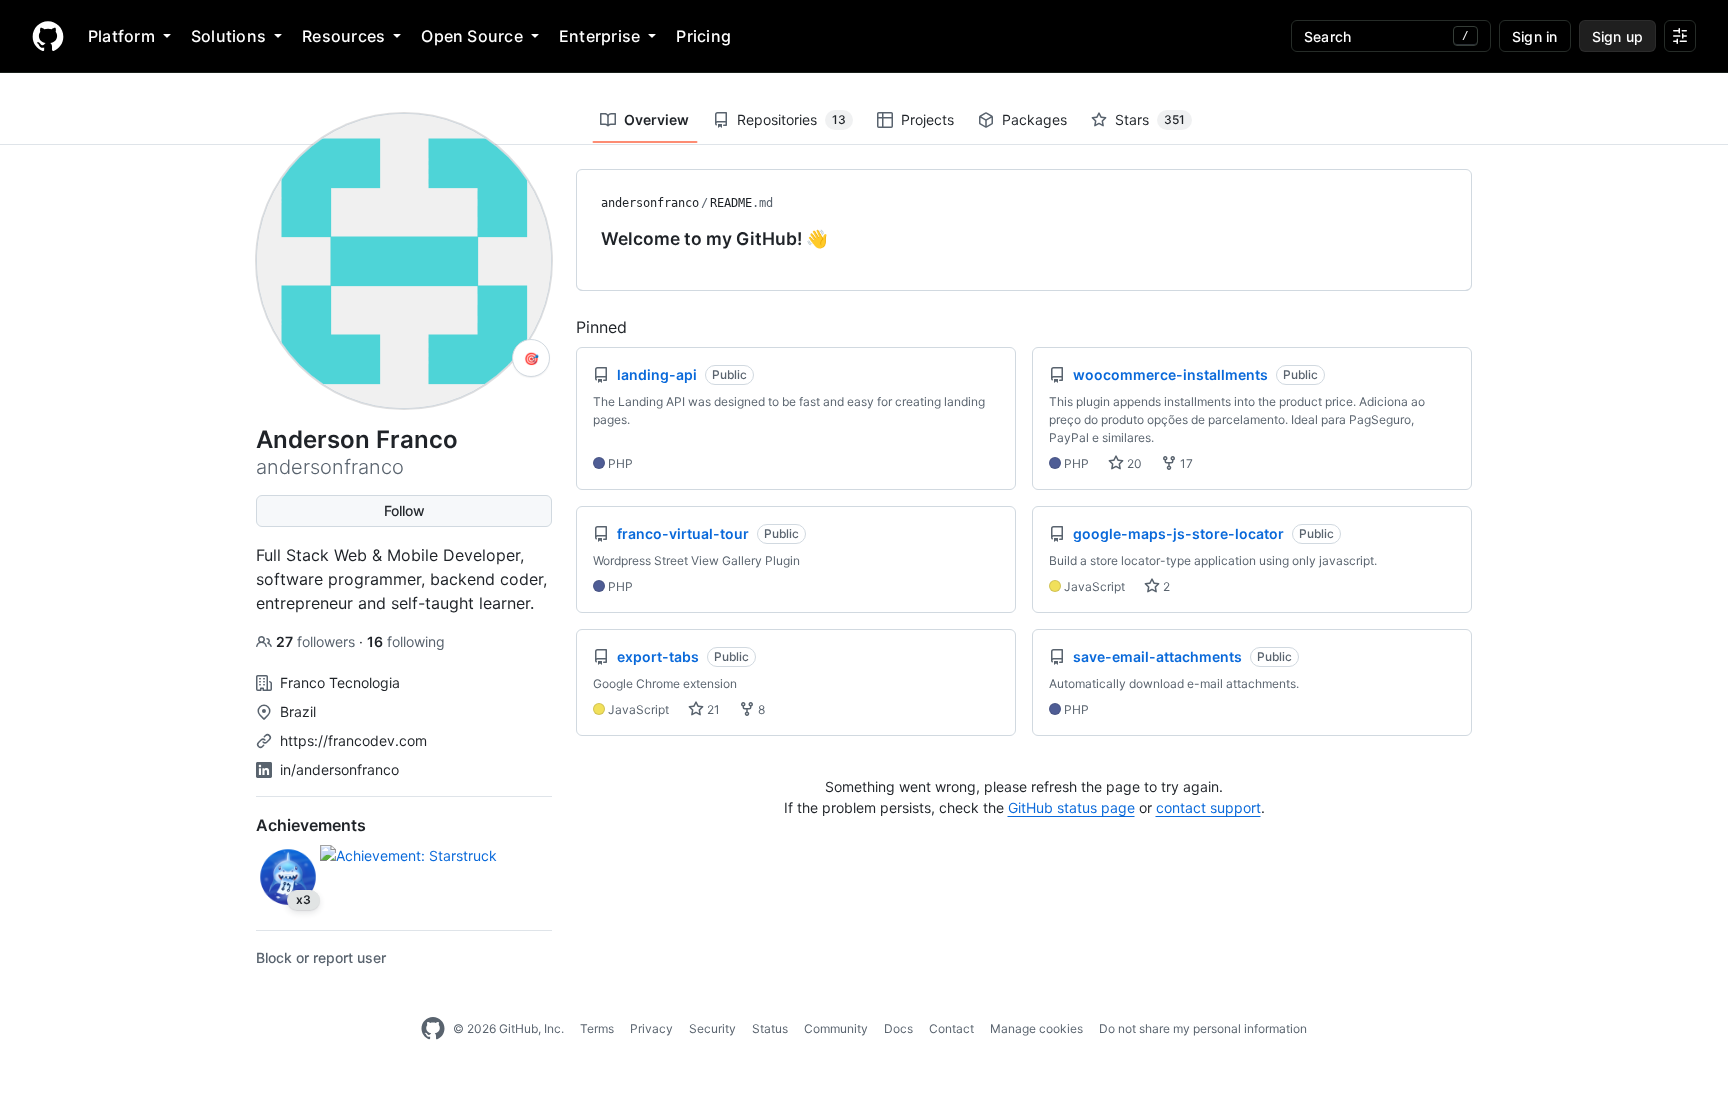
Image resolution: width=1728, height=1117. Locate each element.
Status (770, 1028)
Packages (1034, 119)
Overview (656, 119)
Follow (404, 510)
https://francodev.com (353, 740)
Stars (1150, 119)
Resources (343, 36)
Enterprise (599, 36)
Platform (121, 36)
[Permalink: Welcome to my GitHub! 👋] (587, 239)
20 (1133, 463)
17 (1185, 463)
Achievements (311, 825)
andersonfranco (650, 203)
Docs (898, 1028)
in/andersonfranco (339, 769)
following (406, 641)
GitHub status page (1071, 807)
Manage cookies (1036, 1028)
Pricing (703, 36)
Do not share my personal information (1203, 1028)
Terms (597, 1028)
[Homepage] (48, 36)
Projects (927, 119)
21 (712, 709)
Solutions (228, 36)
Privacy (651, 1028)
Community (836, 1028)
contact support (1208, 807)
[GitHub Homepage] (433, 1029)
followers (317, 641)
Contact (951, 1028)
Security (712, 1028)
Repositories (791, 119)
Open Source (472, 36)
